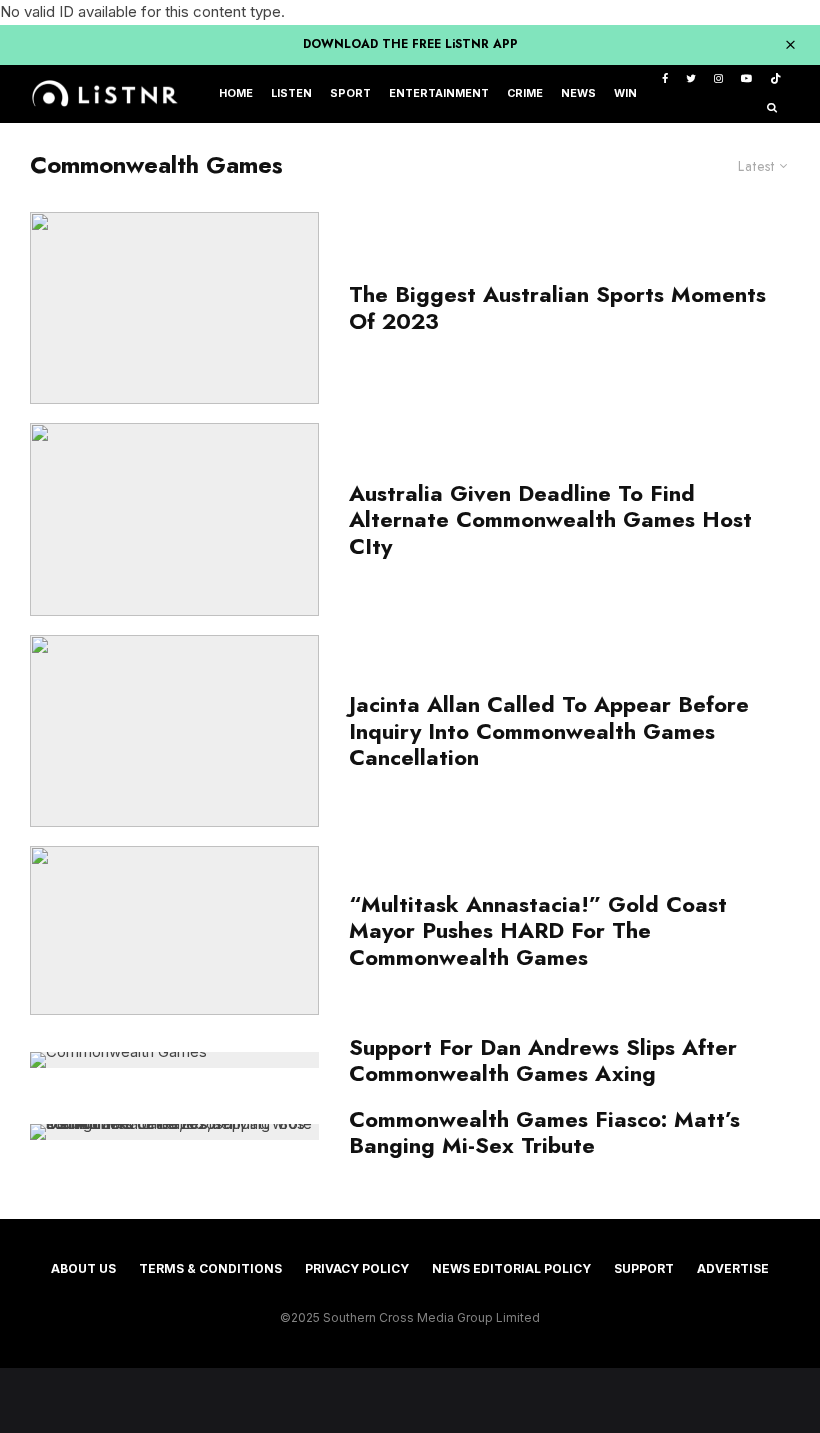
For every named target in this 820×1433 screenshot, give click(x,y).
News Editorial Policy (511, 1268)
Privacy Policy (357, 1268)
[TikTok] (775, 79)
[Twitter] (691, 79)
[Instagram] (718, 79)
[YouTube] (746, 79)
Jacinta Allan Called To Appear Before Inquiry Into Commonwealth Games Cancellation (549, 730)
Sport (350, 93)
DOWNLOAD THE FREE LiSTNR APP (410, 44)
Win (625, 93)
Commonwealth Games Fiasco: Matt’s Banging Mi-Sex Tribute (544, 1132)
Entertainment (439, 93)
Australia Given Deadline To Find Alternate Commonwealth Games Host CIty (550, 519)
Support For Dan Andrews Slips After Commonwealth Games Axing (543, 1060)
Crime (525, 93)
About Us (83, 1268)
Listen (291, 93)
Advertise (733, 1268)
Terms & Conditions (210, 1268)
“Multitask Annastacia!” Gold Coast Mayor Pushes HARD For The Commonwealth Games (538, 930)
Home (236, 93)
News (578, 93)
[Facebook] (665, 79)
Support (644, 1268)
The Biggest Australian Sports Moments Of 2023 (557, 307)
